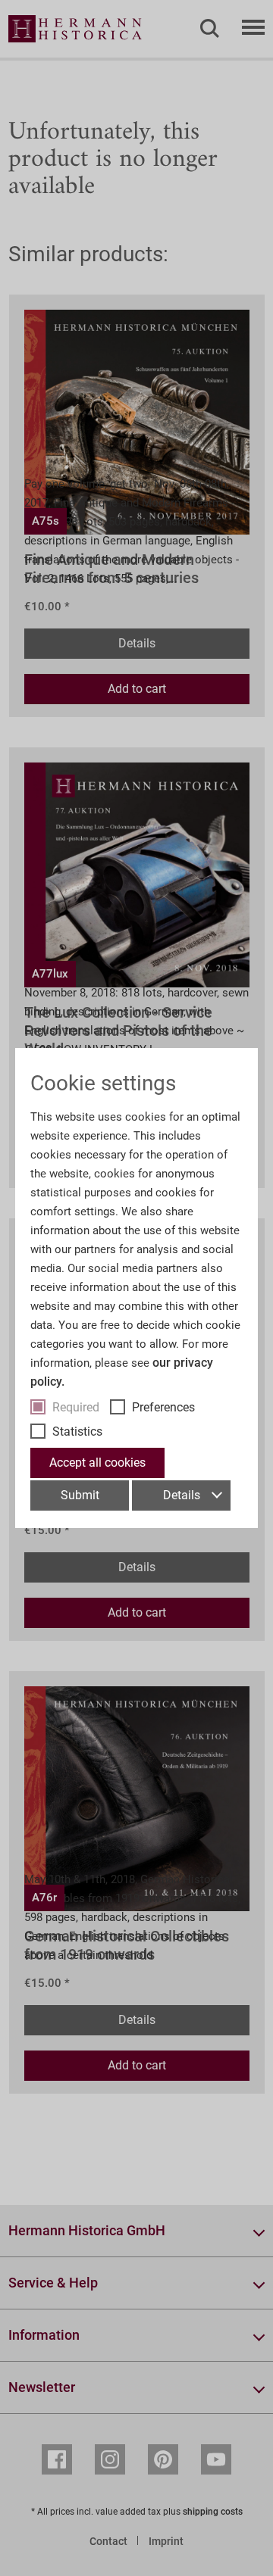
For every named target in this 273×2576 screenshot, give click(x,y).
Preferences (163, 1407)
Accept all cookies (97, 1463)
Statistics (77, 1431)
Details (182, 1495)
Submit (80, 1495)
